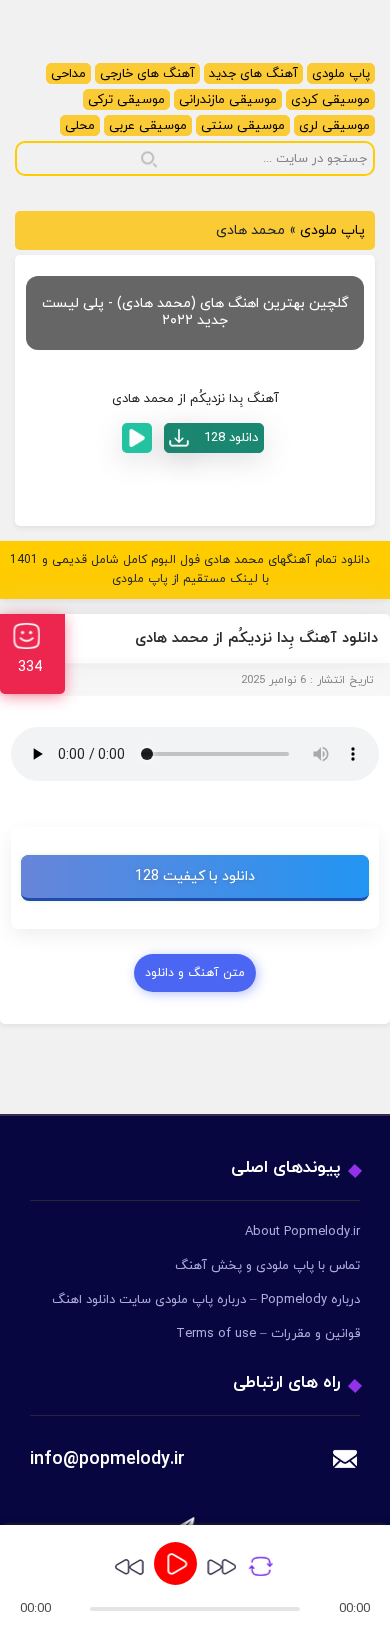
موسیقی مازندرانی (228, 100)
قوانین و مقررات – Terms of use (268, 1334)
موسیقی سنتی (243, 126)
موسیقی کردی (330, 100)
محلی (80, 126)
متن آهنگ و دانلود (195, 973)
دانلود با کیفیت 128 (195, 876)
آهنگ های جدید (253, 74)
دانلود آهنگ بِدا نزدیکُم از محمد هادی (256, 638)
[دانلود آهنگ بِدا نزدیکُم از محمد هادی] (214, 438)
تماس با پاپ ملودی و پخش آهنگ (267, 1266)
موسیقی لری (334, 126)
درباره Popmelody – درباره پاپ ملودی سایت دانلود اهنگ (206, 1300)
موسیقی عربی (148, 126)
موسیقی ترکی (126, 100)
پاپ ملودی (341, 74)
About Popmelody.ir (302, 1232)
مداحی (68, 74)
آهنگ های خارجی (147, 74)
